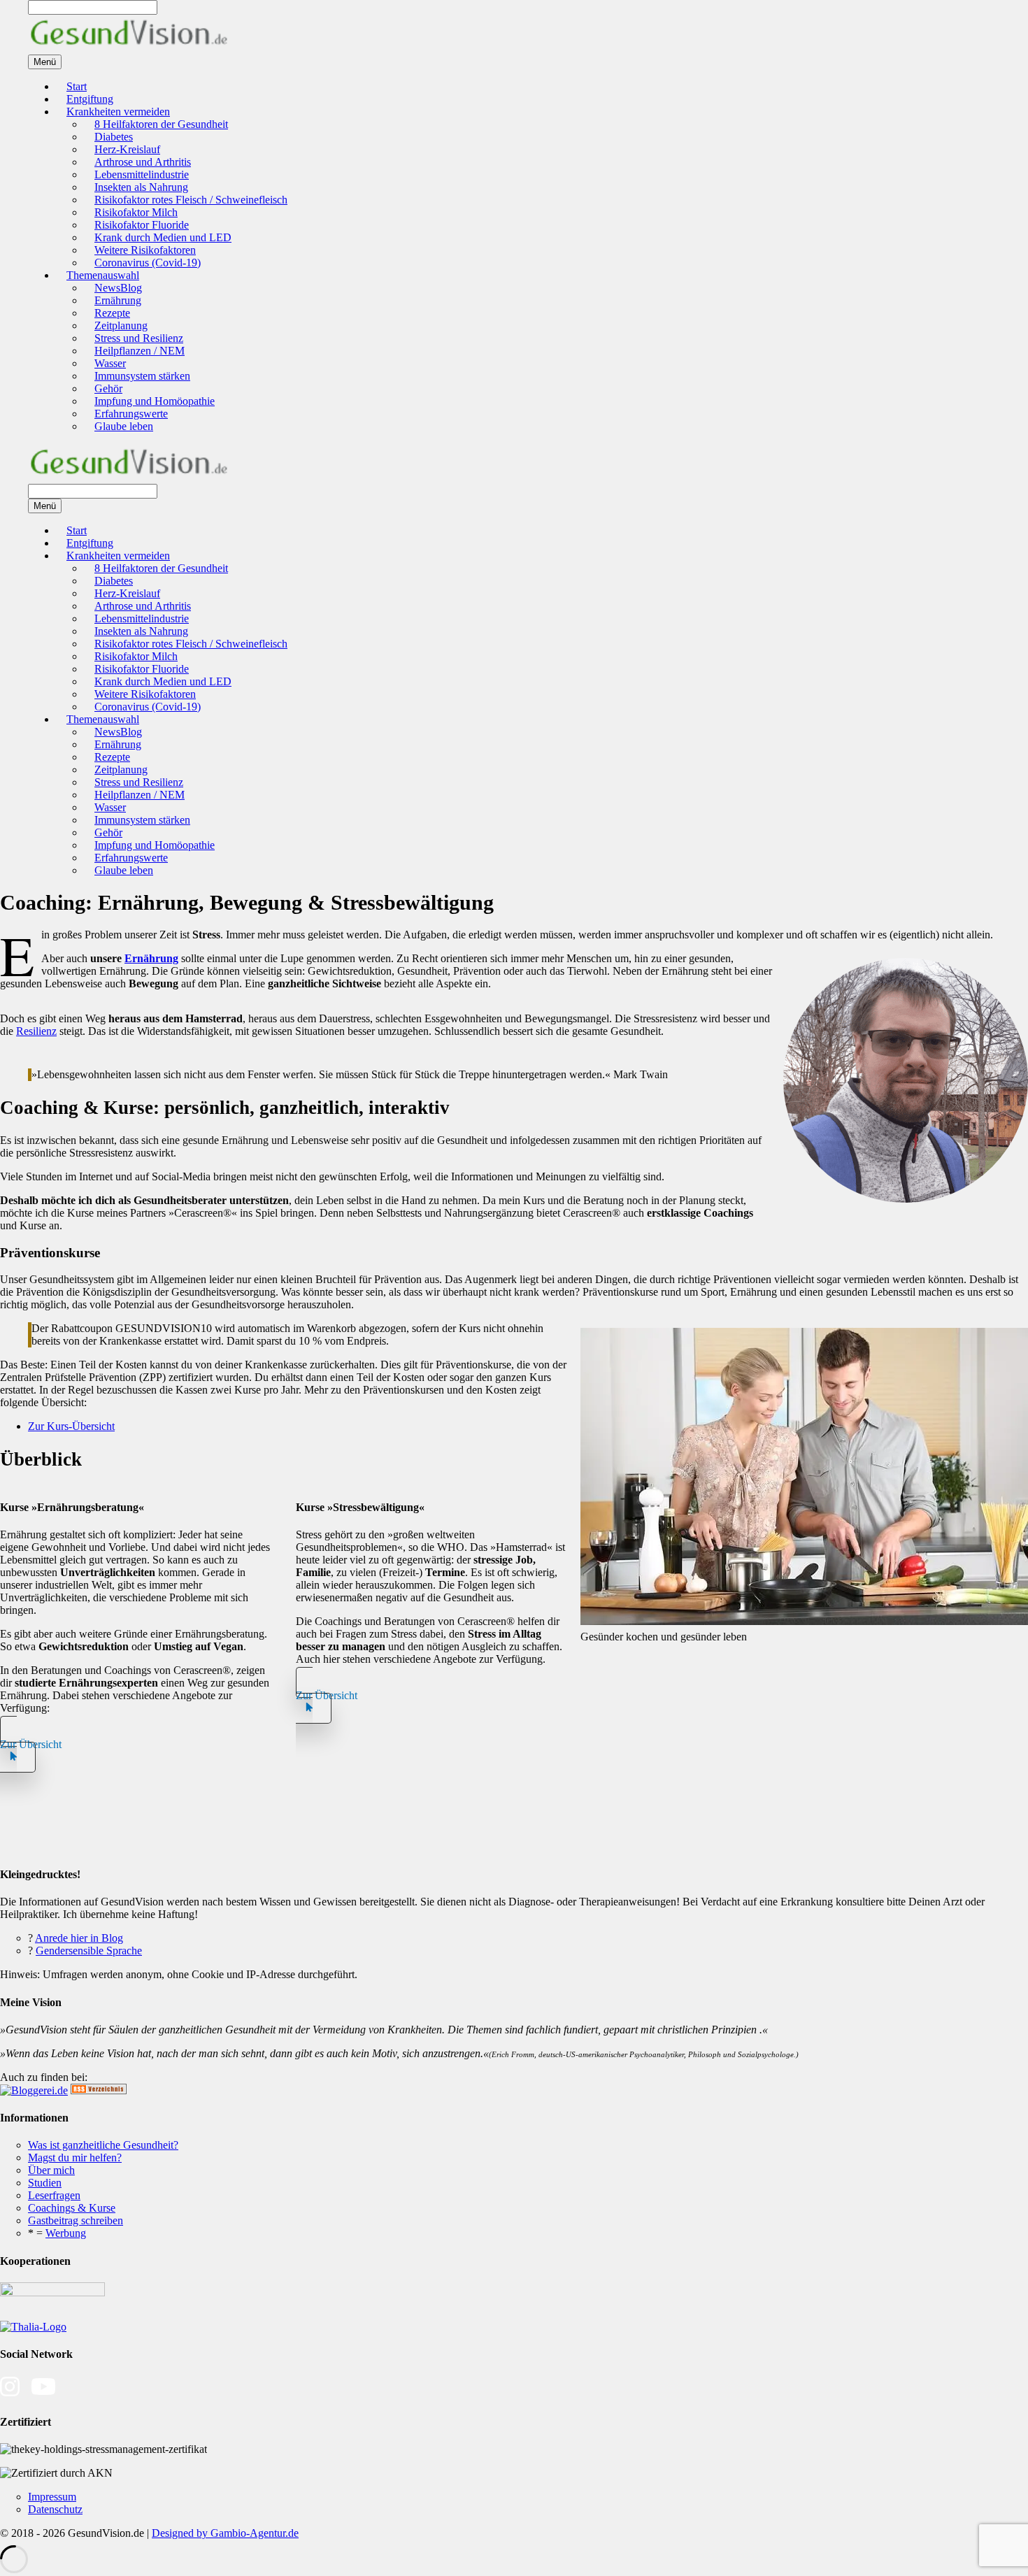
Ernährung (118, 300)
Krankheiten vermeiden (118, 112)
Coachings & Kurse (72, 2208)
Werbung (66, 2233)
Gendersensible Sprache (89, 1951)
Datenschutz (55, 2509)
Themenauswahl (103, 275)
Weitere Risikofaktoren (145, 250)
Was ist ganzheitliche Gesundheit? (103, 2145)
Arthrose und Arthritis (143, 162)
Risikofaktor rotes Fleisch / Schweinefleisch (191, 200)
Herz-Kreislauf (127, 149)
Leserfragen (54, 2195)
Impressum (52, 2497)
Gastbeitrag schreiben (76, 2220)
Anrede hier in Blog (79, 1938)
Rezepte (112, 313)
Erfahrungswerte (131, 414)
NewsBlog (118, 288)
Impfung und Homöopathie (155, 401)
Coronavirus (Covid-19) (148, 263)
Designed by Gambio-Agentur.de (225, 2533)
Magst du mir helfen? (75, 2158)
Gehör (108, 388)
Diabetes (114, 137)
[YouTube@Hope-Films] (43, 2394)
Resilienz (36, 1031)
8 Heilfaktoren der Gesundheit (161, 124)
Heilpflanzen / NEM (140, 351)
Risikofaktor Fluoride (142, 225)
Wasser (110, 363)
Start (77, 86)
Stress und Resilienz (139, 338)
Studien (45, 2183)
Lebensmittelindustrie (142, 174)
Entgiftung (90, 99)
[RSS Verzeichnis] (99, 2090)
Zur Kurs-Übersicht (71, 1426)
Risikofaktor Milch (136, 212)
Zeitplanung (121, 325)
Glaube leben (124, 426)
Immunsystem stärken (142, 376)
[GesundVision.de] (129, 48)
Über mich (51, 2170)
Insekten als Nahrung (141, 187)
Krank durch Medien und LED (163, 237)
